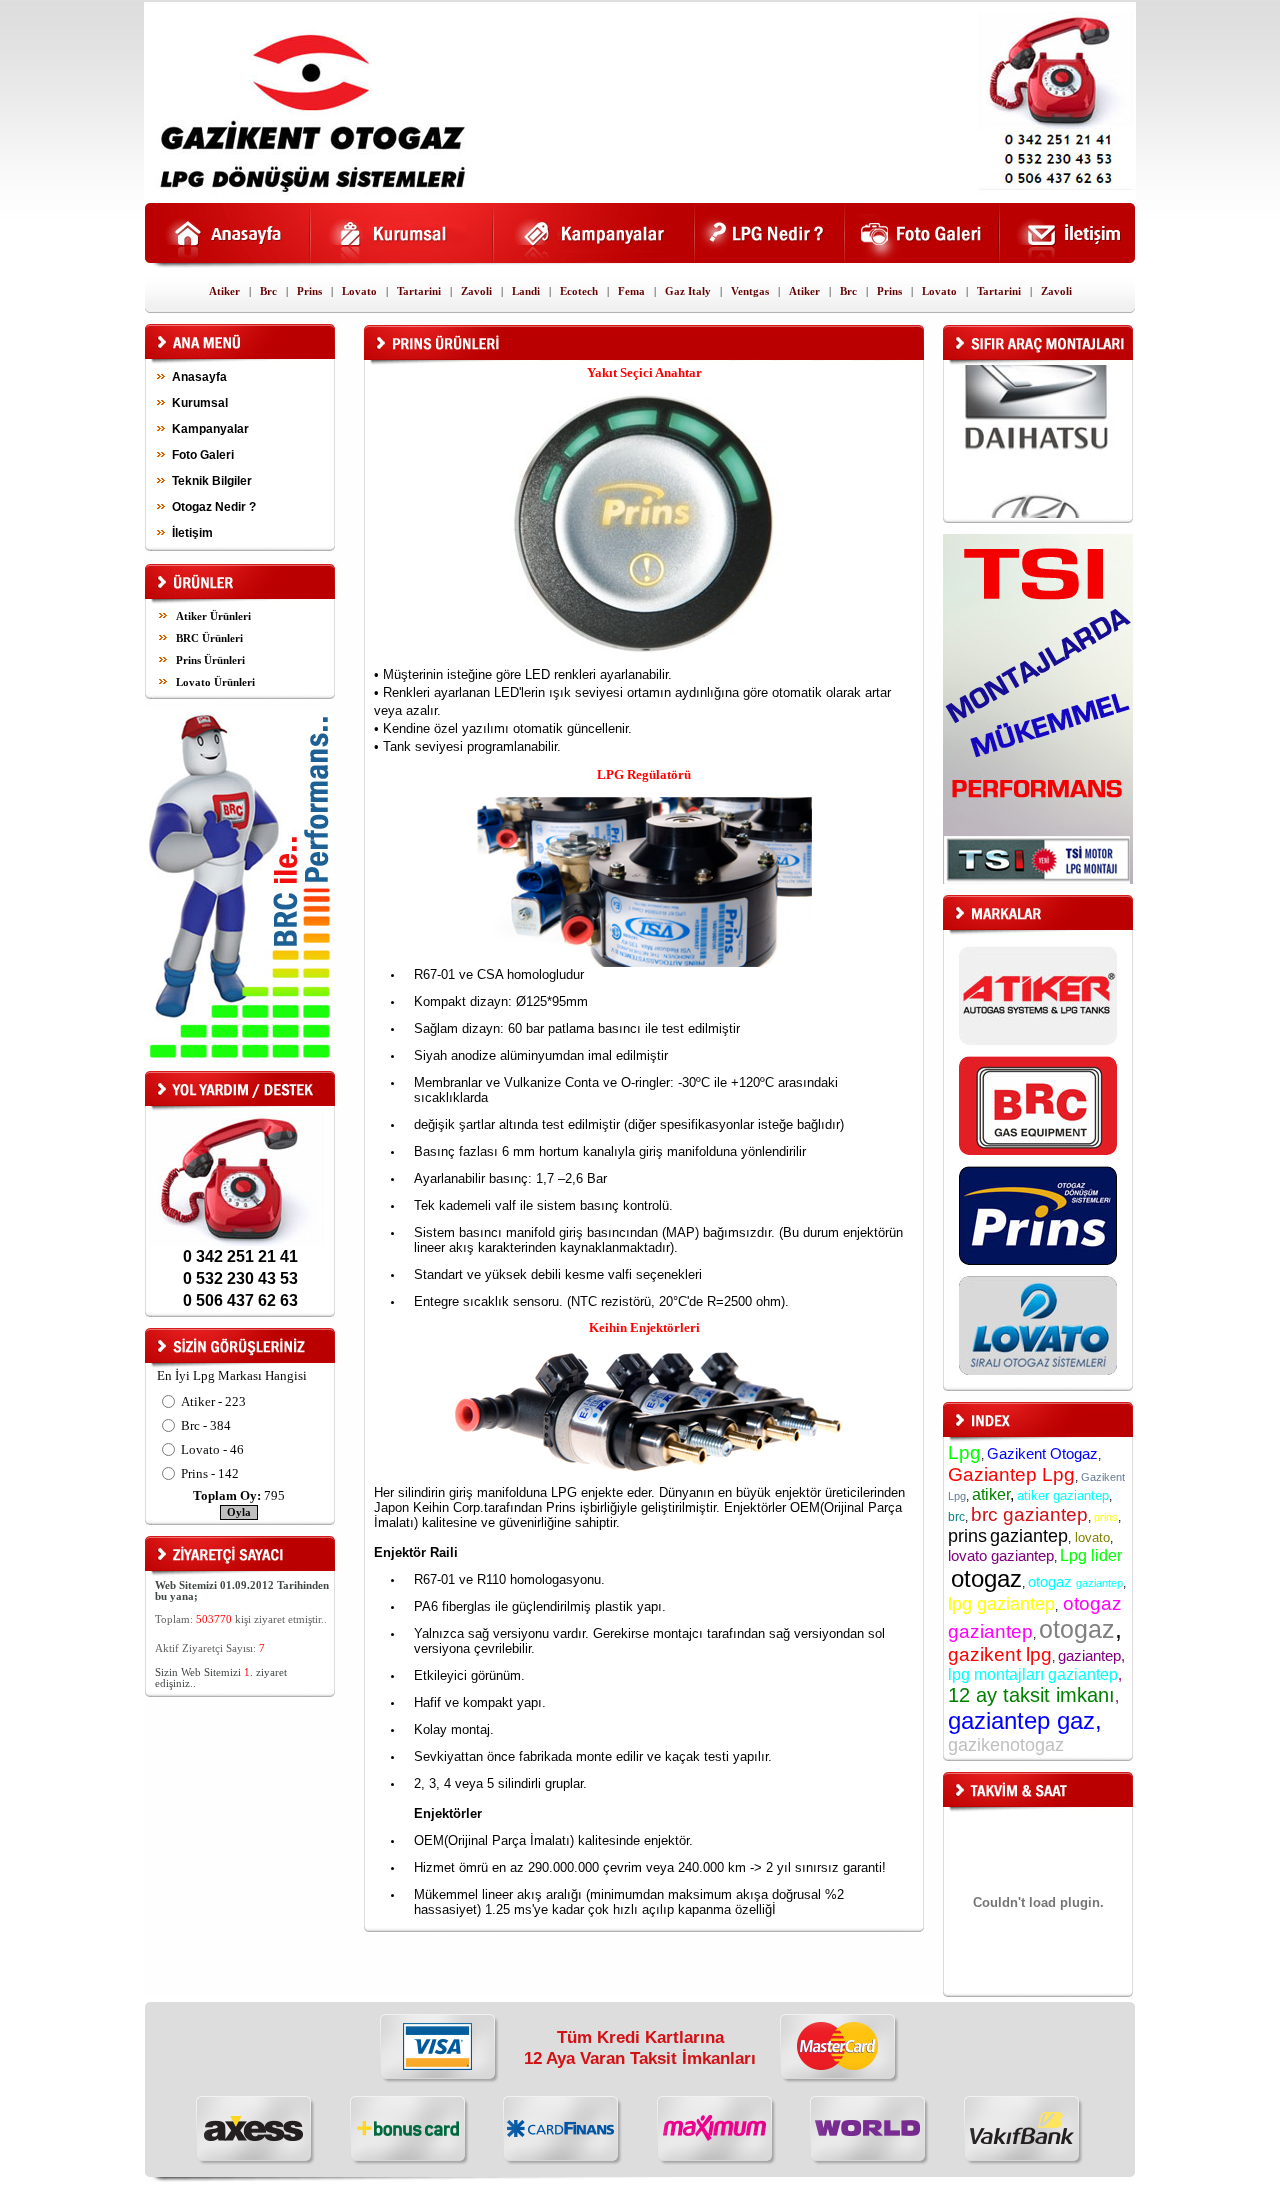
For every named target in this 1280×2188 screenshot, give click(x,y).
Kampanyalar (210, 429)
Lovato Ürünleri (215, 682)
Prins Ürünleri (210, 660)
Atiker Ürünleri (213, 616)
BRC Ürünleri (209, 638)
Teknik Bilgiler (212, 481)
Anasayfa (199, 377)
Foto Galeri (203, 455)
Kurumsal (200, 403)
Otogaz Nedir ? (214, 507)
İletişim (192, 533)
